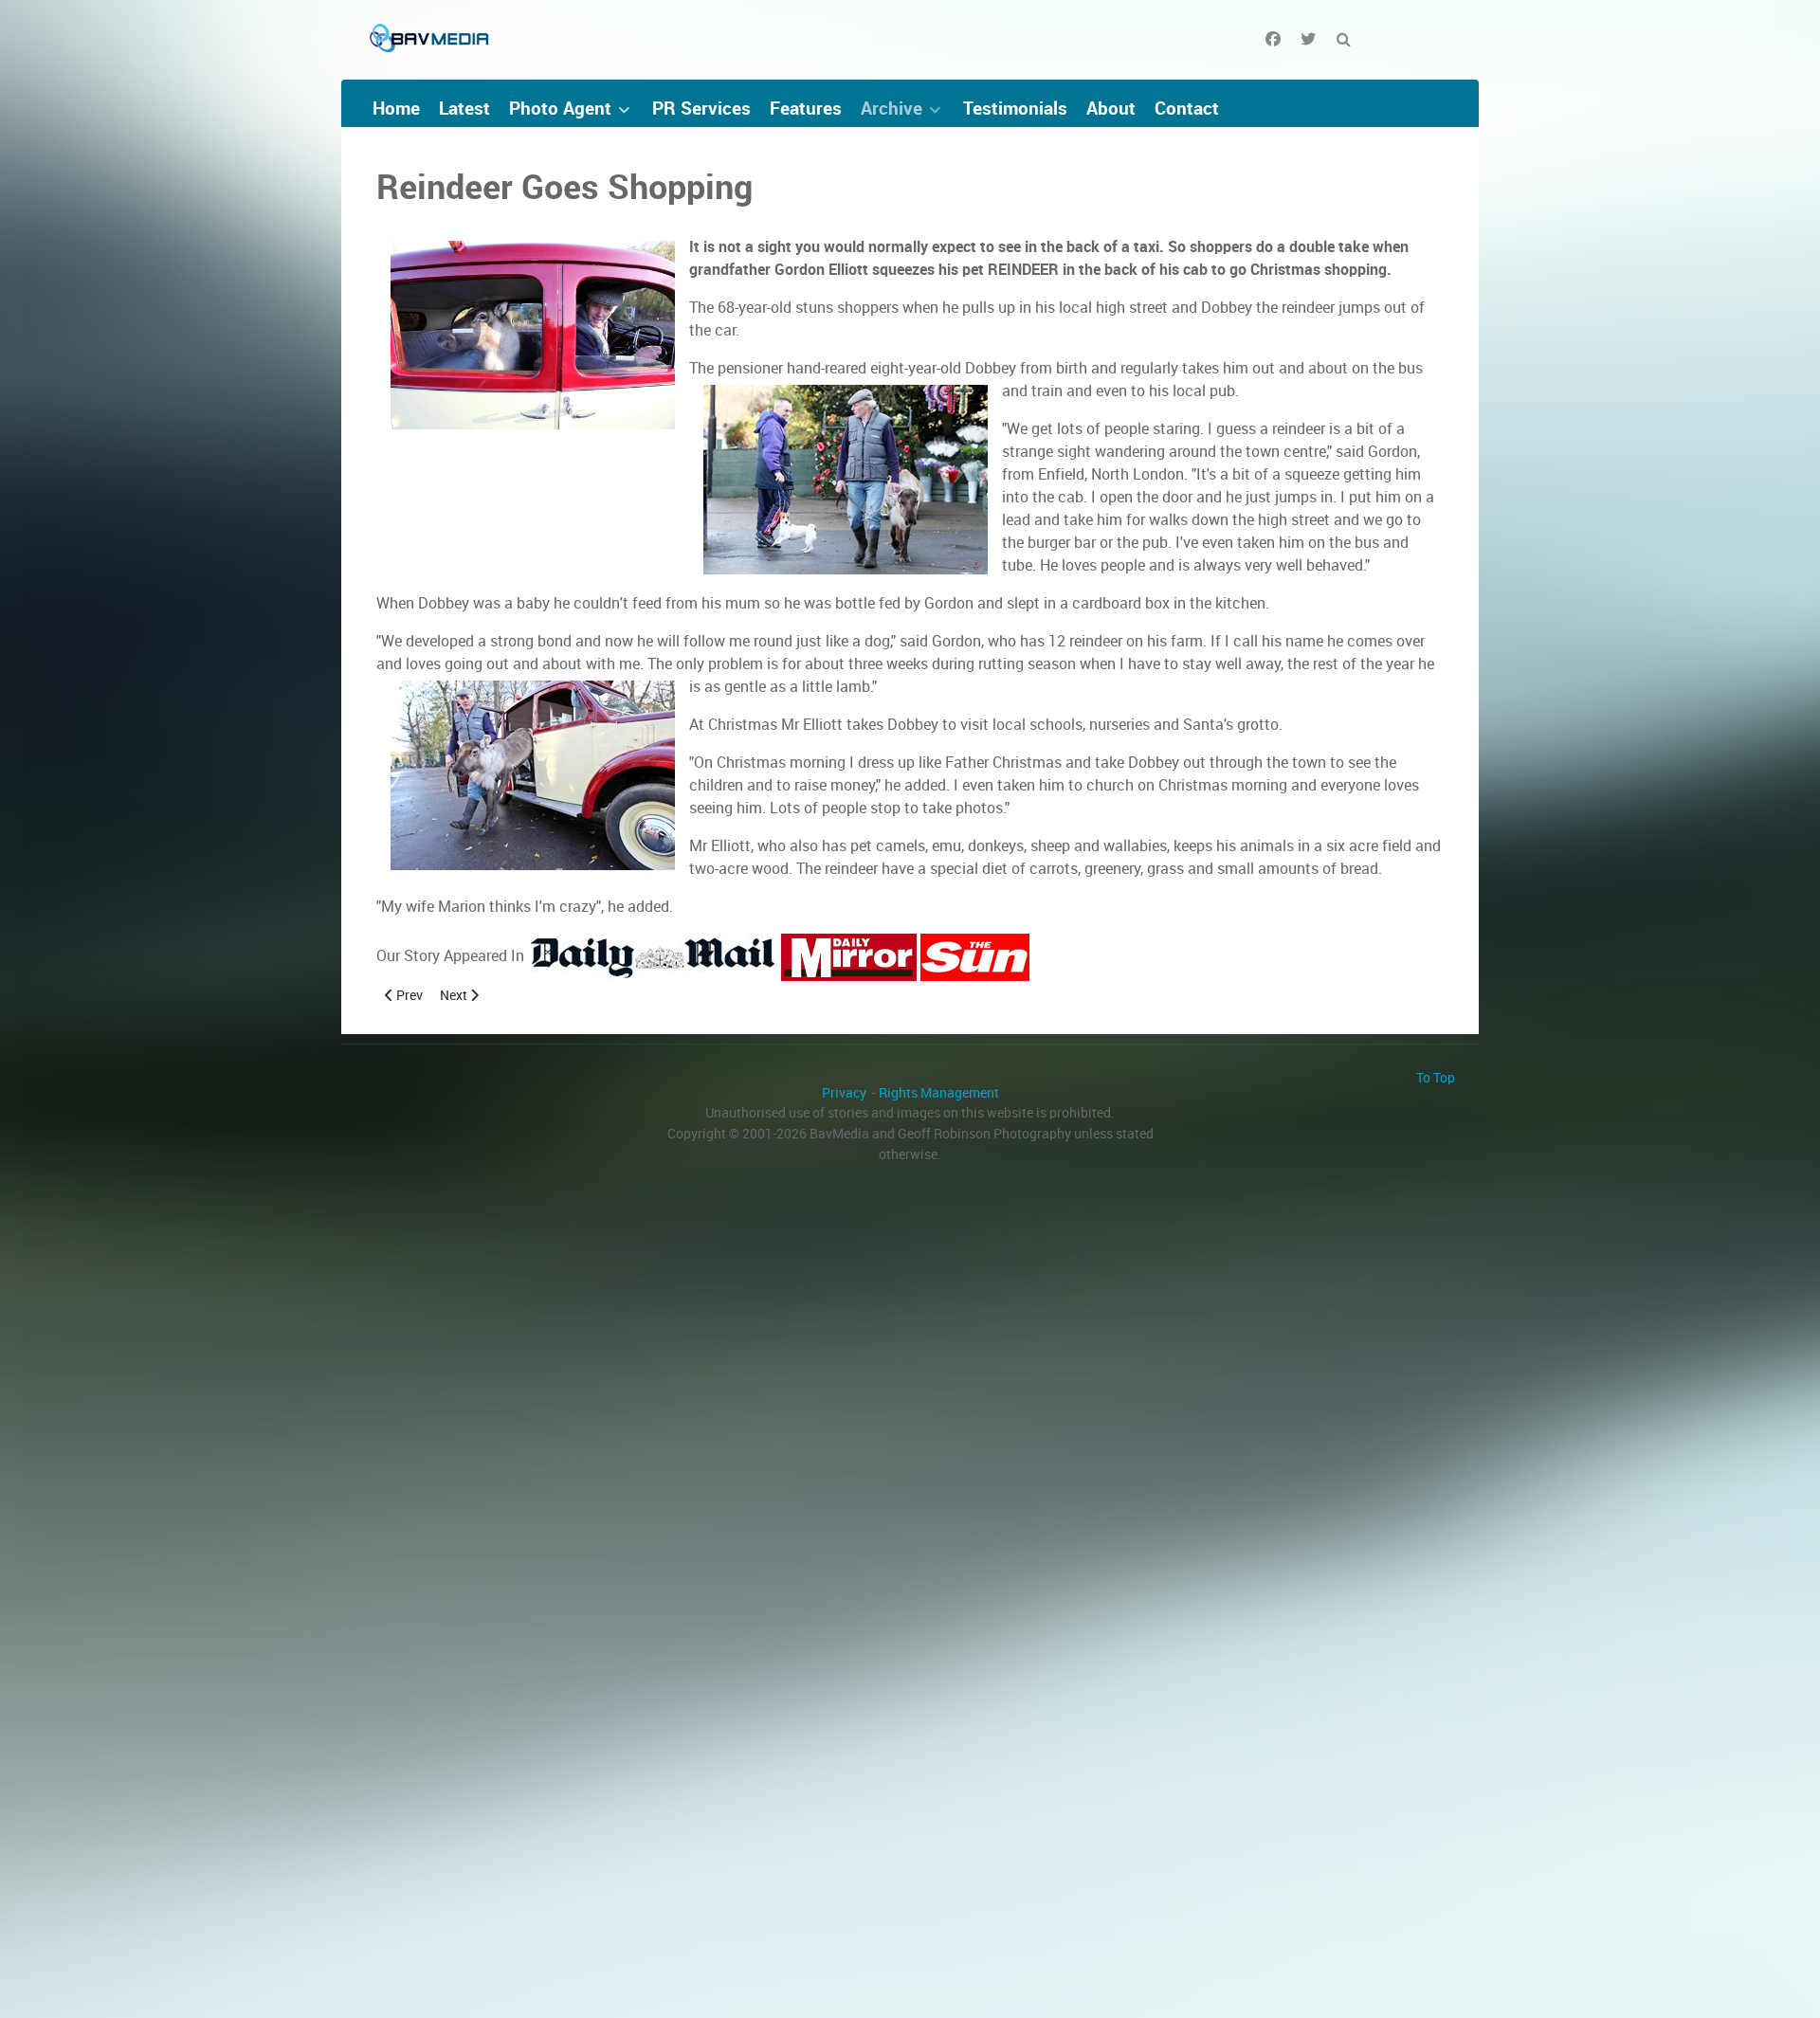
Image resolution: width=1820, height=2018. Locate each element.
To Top (1436, 1078)
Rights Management (939, 1093)
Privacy (844, 1093)
